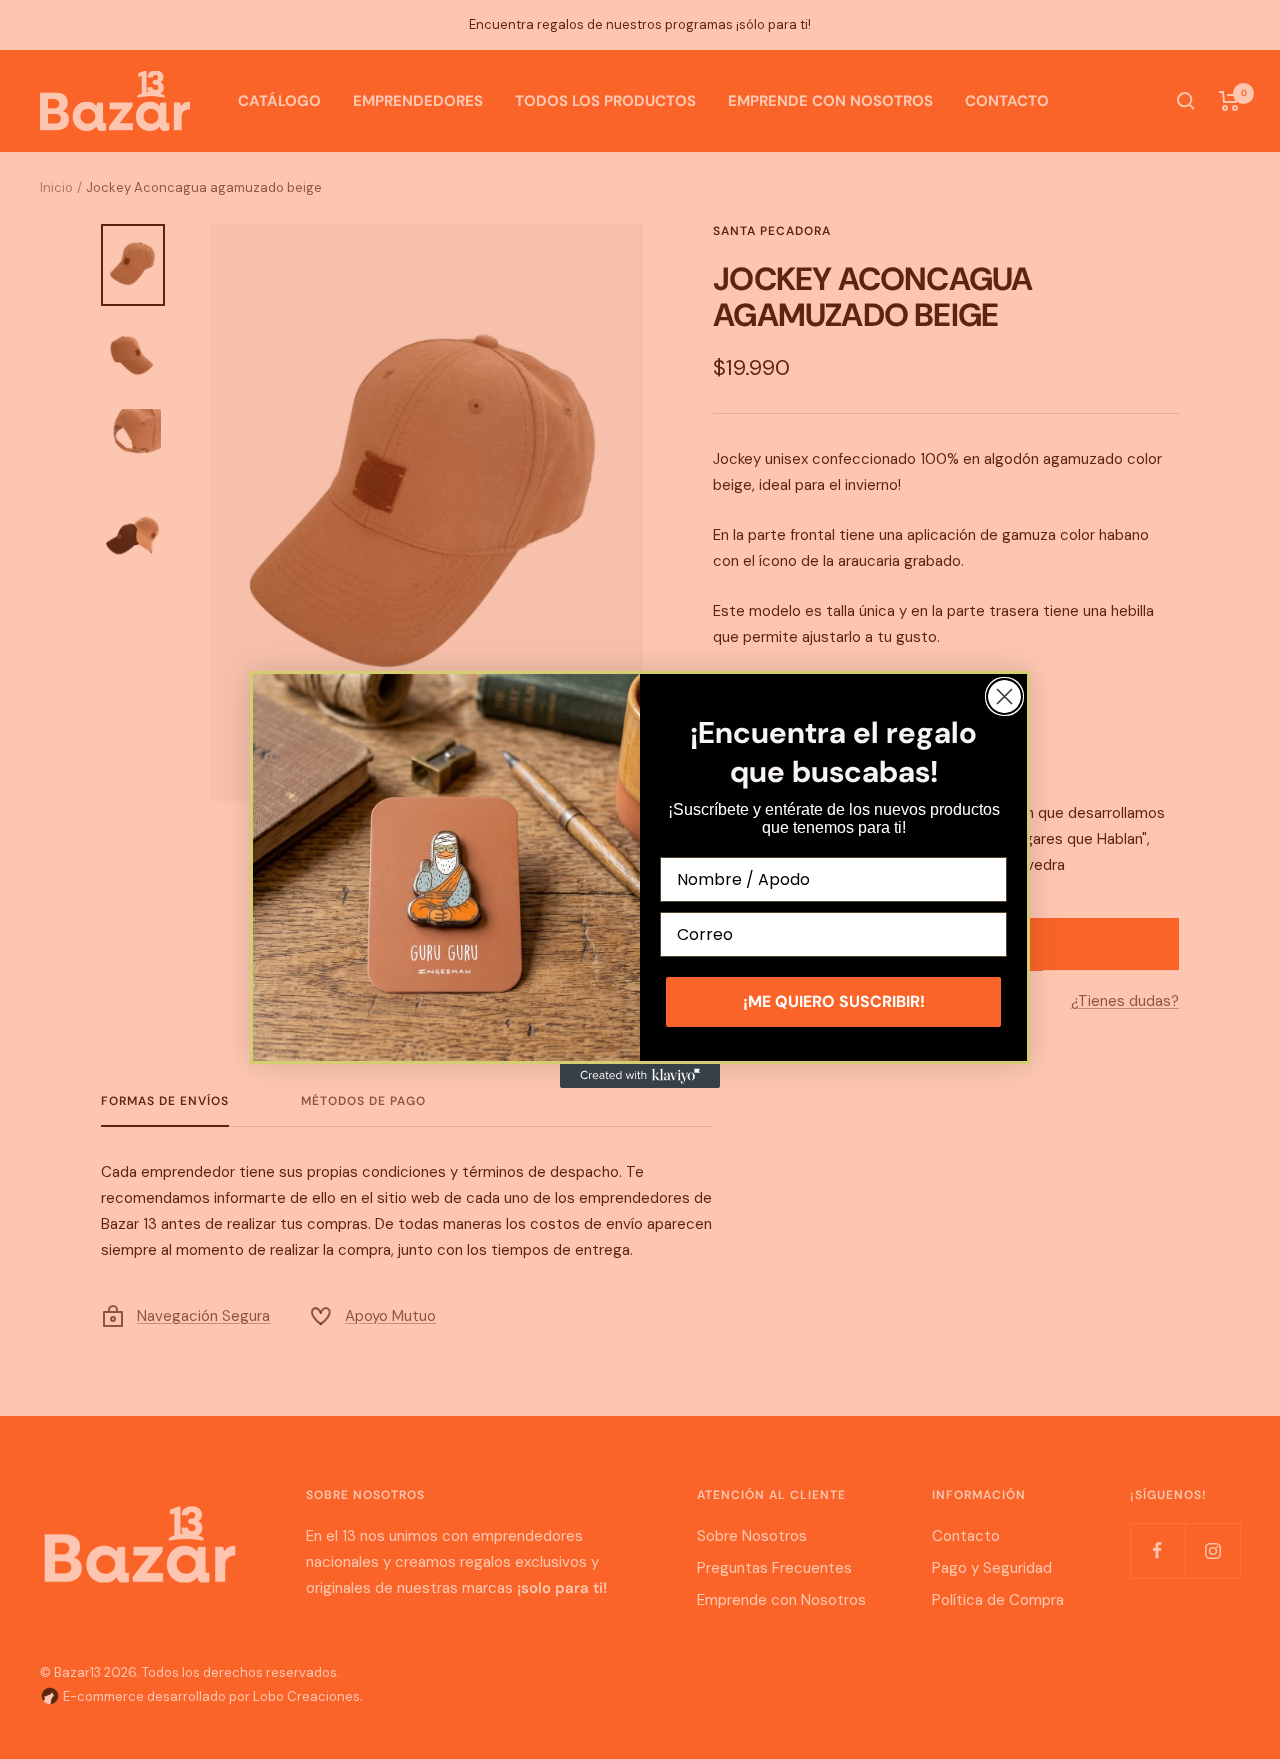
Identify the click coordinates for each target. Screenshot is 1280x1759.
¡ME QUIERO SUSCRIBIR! (834, 1001)
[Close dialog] (1004, 696)
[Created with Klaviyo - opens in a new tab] (640, 1076)
